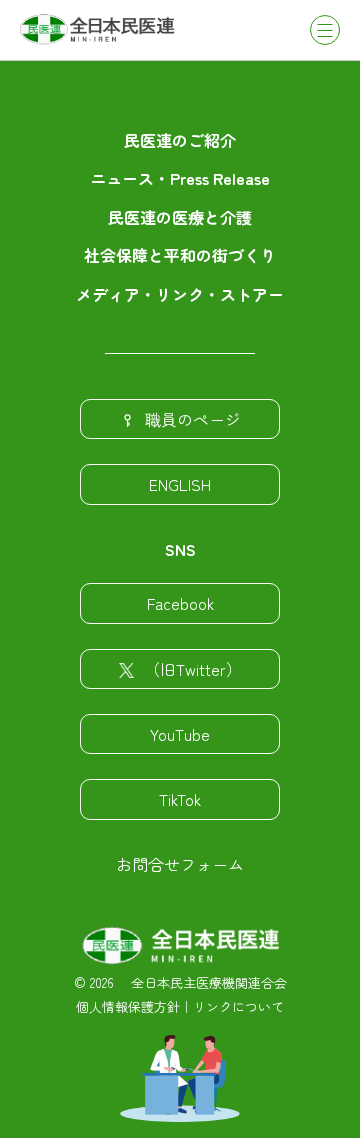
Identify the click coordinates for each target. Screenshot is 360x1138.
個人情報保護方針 (128, 1006)
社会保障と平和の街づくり (180, 255)
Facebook (180, 603)
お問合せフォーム (180, 864)
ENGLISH (180, 484)
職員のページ (193, 419)
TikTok (180, 799)
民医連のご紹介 (180, 140)
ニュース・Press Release (180, 178)
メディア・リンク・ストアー (180, 294)
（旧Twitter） (193, 669)
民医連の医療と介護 (180, 217)
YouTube (180, 734)
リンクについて (238, 1006)
